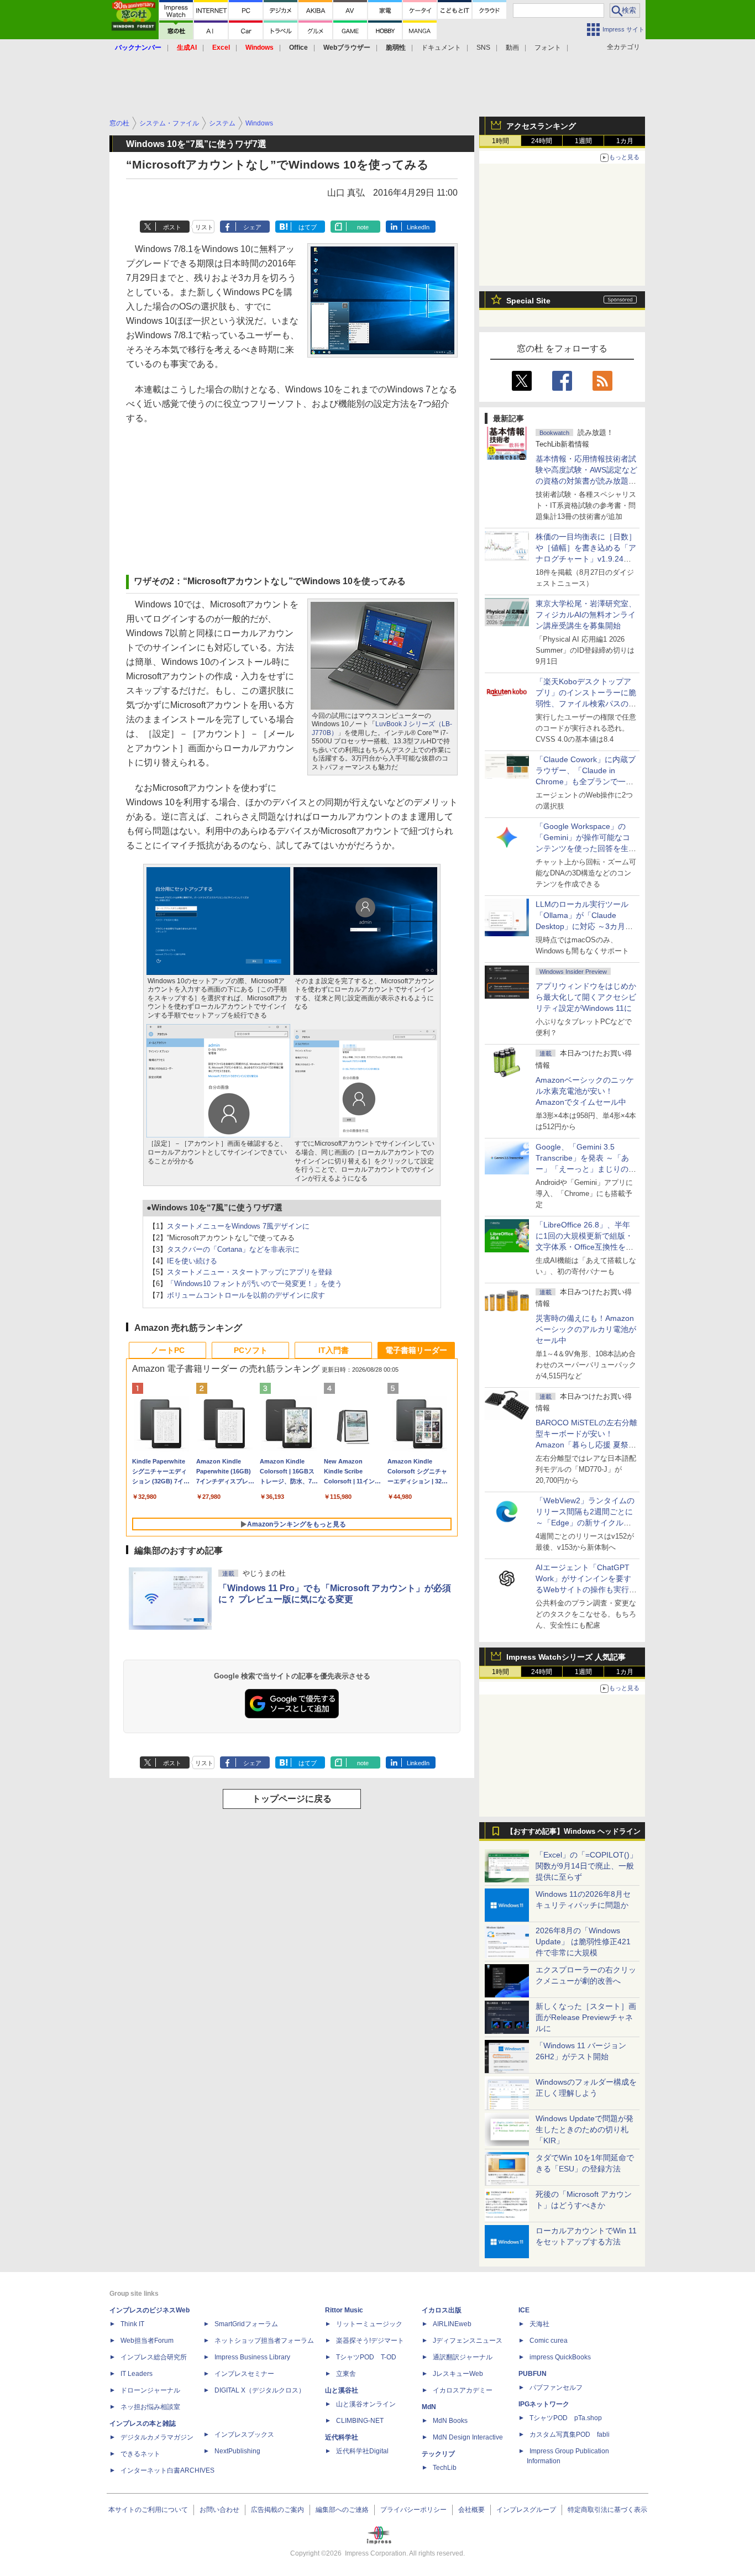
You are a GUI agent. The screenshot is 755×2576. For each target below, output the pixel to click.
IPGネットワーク (544, 2404)
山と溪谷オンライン (366, 2404)
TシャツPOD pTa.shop (566, 2418)
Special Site (528, 301)
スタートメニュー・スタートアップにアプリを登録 (250, 1272)
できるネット (140, 2454)
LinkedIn (418, 227)
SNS (483, 48)
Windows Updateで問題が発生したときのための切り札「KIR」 (584, 2129)
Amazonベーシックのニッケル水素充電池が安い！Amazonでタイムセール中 (585, 1091)
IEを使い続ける (192, 1261)
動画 (512, 48)
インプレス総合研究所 (154, 2357)
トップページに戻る (292, 1799)
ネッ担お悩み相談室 (150, 2407)
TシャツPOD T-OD (366, 2357)
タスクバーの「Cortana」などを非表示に (233, 1249)
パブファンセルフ (556, 2388)
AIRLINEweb (452, 2324)
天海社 (539, 2324)
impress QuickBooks (560, 2357)
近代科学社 (342, 2437)
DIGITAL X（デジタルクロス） (260, 2390)
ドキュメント (441, 48)
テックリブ (438, 2454)
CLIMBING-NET (360, 2421)
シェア (252, 227)
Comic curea (549, 2341)
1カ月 (625, 141)
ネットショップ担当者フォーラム (264, 2341)
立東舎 (346, 2374)
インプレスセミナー (244, 2374)
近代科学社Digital (362, 2451)
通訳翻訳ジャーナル (463, 2357)
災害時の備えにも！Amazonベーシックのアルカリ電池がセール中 (586, 1329)
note (363, 227)
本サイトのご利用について (148, 2510)
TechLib (445, 2468)
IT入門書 (334, 1350)
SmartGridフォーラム (246, 2324)
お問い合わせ (219, 2510)
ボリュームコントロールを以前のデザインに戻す (246, 1295)
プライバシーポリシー (413, 2510)
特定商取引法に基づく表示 (607, 2510)
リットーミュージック (369, 2324)
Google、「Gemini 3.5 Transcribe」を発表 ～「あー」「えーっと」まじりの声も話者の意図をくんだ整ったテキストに (586, 1169)
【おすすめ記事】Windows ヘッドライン (573, 1832)
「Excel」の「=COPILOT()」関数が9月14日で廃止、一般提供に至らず (586, 1866)
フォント (548, 48)
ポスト (172, 227)
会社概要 (471, 2510)
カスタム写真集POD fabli (570, 2435)
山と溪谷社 (342, 2390)
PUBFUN (533, 2374)
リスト (204, 227)
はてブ (308, 227)
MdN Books (450, 2421)
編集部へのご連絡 (342, 2510)
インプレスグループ (526, 2510)
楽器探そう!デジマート (370, 2341)
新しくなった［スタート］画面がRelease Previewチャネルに (586, 2017)
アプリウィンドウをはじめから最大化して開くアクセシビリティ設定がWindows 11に (586, 997)
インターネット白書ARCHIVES (167, 2470)
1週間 (583, 141)
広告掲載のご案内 (277, 2510)
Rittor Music (344, 2310)
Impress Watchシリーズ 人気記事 (566, 1657)
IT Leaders (137, 2374)
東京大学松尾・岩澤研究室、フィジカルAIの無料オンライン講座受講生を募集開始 (586, 615)
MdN (429, 2407)
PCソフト (251, 1350)
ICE (524, 2310)
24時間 (542, 141)
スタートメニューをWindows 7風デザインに (238, 1226)
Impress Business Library (252, 2357)
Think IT (132, 2324)
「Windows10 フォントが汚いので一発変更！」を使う (255, 1284)
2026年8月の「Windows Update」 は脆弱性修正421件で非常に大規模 (583, 1942)
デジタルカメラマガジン (157, 2437)
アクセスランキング (541, 126)
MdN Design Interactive (468, 2437)
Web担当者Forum (147, 2341)
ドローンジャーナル (150, 2390)
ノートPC (168, 1350)
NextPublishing (237, 2451)
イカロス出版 (442, 2310)
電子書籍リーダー (416, 1350)
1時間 (500, 141)
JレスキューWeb (458, 2374)
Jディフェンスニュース (468, 2341)
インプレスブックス (244, 2435)
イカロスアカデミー (463, 2390)
